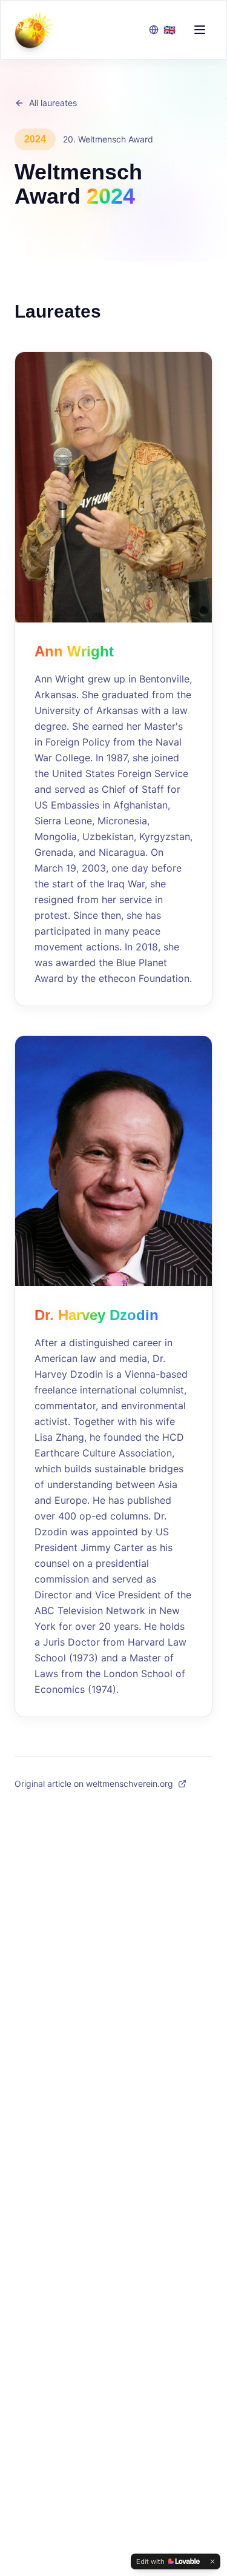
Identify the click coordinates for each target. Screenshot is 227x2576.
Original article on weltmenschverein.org (94, 1784)
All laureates (53, 103)
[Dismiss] (212, 2561)
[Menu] (200, 30)
